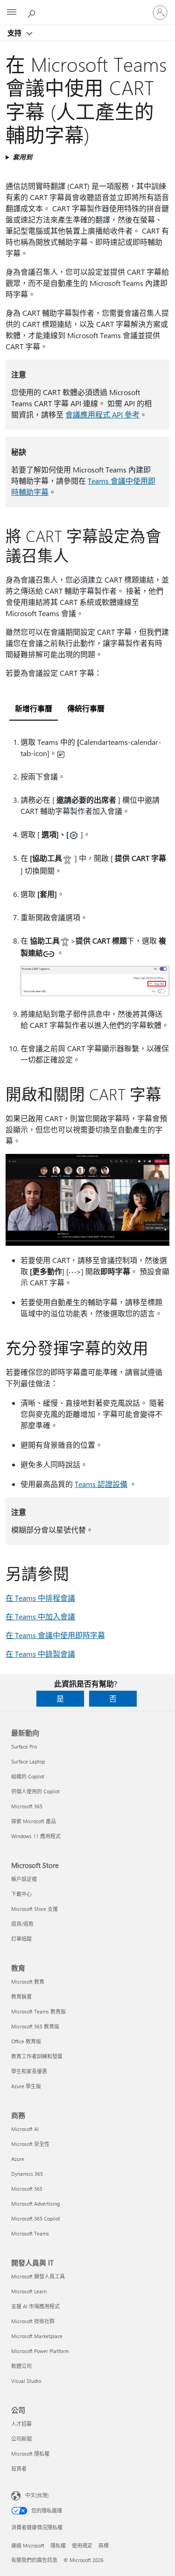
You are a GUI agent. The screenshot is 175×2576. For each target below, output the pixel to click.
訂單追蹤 (21, 1939)
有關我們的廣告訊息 (34, 2560)
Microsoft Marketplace (37, 2336)
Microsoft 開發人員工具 (38, 2276)
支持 (15, 33)
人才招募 (21, 2424)
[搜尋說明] (33, 12)
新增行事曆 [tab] (34, 708)
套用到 (22, 157)
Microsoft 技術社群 (33, 2321)
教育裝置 (21, 1996)
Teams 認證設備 (101, 1484)
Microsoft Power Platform (40, 2351)
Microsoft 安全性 (30, 2144)
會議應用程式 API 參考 (102, 414)
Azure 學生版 (26, 2086)
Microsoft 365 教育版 (35, 2026)
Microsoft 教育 (28, 1982)
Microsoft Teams (30, 2233)
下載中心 (21, 1894)
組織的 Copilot (28, 1776)
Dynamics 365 (27, 2174)
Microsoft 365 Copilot (36, 2218)
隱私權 (58, 2545)
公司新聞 (21, 2439)
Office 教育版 (26, 2041)
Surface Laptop (28, 1761)
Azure (18, 2159)
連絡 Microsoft (28, 2545)
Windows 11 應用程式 (36, 1836)
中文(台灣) (37, 2495)
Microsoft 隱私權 (30, 2454)
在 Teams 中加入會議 (40, 1616)
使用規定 (82, 2545)
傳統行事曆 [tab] (86, 708)
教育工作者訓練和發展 (37, 2056)
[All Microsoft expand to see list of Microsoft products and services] (12, 13)
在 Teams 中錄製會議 (40, 1654)
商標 (104, 2545)
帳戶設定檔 (24, 1879)
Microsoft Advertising (35, 2204)
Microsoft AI (25, 2129)
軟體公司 (21, 2366)
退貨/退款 (22, 1924)
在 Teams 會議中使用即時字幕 (55, 1635)
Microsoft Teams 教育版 (38, 2011)
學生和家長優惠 (29, 2071)
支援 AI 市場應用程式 (35, 2306)
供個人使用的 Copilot (35, 1791)
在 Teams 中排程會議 (40, 1598)
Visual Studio (26, 2381)
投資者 (19, 2468)
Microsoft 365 (27, 1806)
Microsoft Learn (29, 2291)
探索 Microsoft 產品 (34, 1821)
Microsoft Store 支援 (35, 1909)
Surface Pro (24, 1746)
